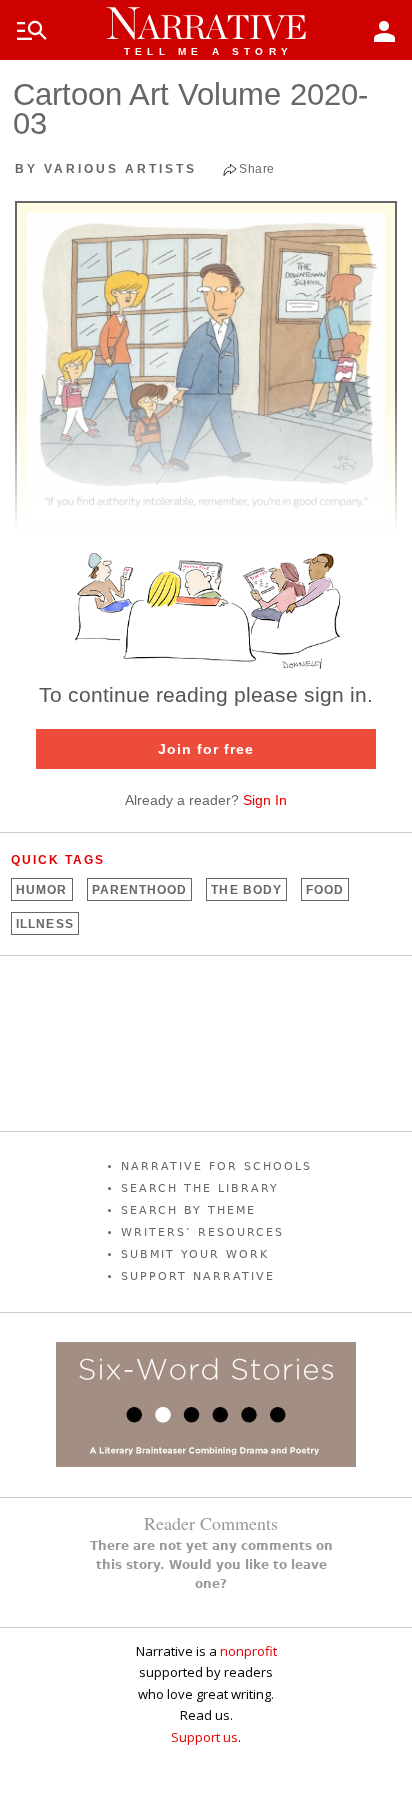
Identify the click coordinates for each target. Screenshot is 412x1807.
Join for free (206, 749)
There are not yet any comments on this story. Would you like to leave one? (211, 1565)
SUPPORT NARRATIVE (198, 1276)
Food (325, 890)
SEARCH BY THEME (188, 1210)
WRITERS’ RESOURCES (202, 1232)
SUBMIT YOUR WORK (195, 1254)
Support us (204, 1737)
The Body (246, 890)
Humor (41, 890)
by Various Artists (106, 169)
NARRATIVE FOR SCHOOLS (216, 1166)
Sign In (265, 800)
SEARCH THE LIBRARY (200, 1188)
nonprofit (248, 1651)
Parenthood (140, 890)
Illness (45, 924)
